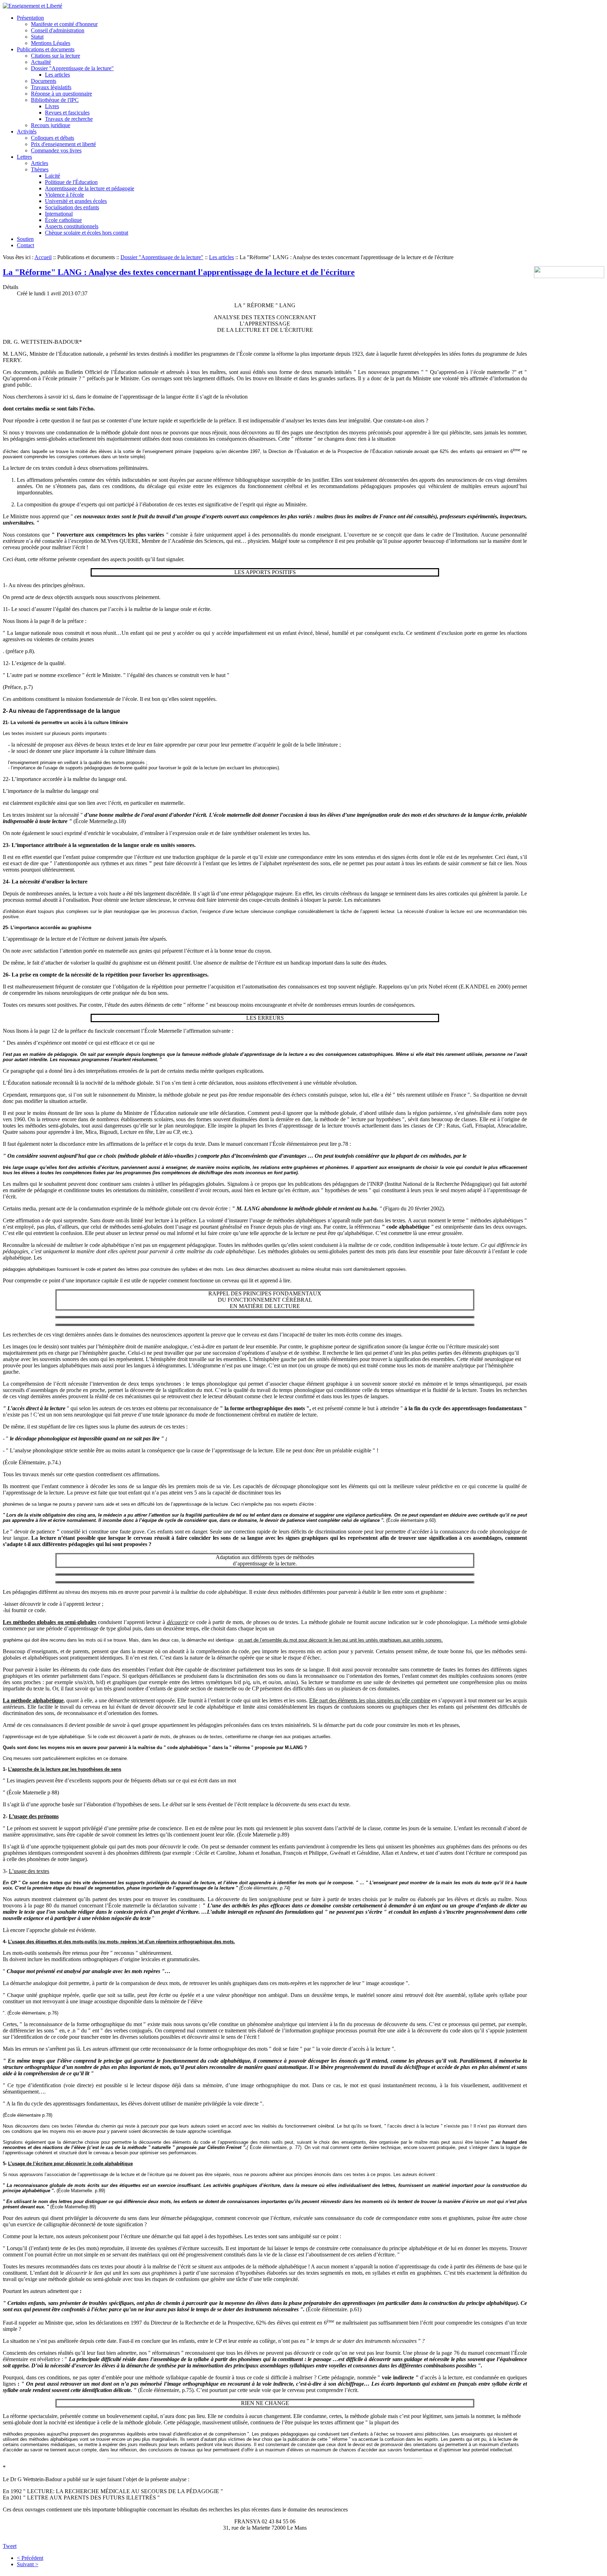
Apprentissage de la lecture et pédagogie (90, 188)
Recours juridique (51, 125)
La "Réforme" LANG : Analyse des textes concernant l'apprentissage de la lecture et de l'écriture (179, 272)
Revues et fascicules (67, 113)
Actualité (41, 62)
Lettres (24, 157)
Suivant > (28, 2564)
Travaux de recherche (69, 119)
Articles (40, 163)
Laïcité (53, 176)
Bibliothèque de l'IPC (55, 100)
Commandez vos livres (56, 150)
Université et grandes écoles (76, 201)
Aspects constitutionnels (72, 226)
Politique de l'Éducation (71, 182)
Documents (44, 81)
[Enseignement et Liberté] (32, 6)
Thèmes (40, 169)
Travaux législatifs (51, 87)
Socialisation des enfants (72, 207)
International (59, 214)
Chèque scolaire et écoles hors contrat (87, 233)
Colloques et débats (53, 138)
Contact (25, 245)
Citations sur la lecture (56, 56)
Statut (37, 37)
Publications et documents (46, 49)
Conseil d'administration (58, 30)
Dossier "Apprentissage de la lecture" (72, 68)
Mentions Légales (51, 43)
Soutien (25, 239)
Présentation (30, 18)
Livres (52, 106)
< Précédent (30, 2558)
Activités (27, 132)
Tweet (10, 2546)
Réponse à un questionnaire (61, 94)
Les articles (57, 75)
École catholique (63, 220)
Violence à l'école (64, 195)
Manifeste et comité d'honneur (64, 24)
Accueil (43, 257)
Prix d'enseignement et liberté (63, 144)
